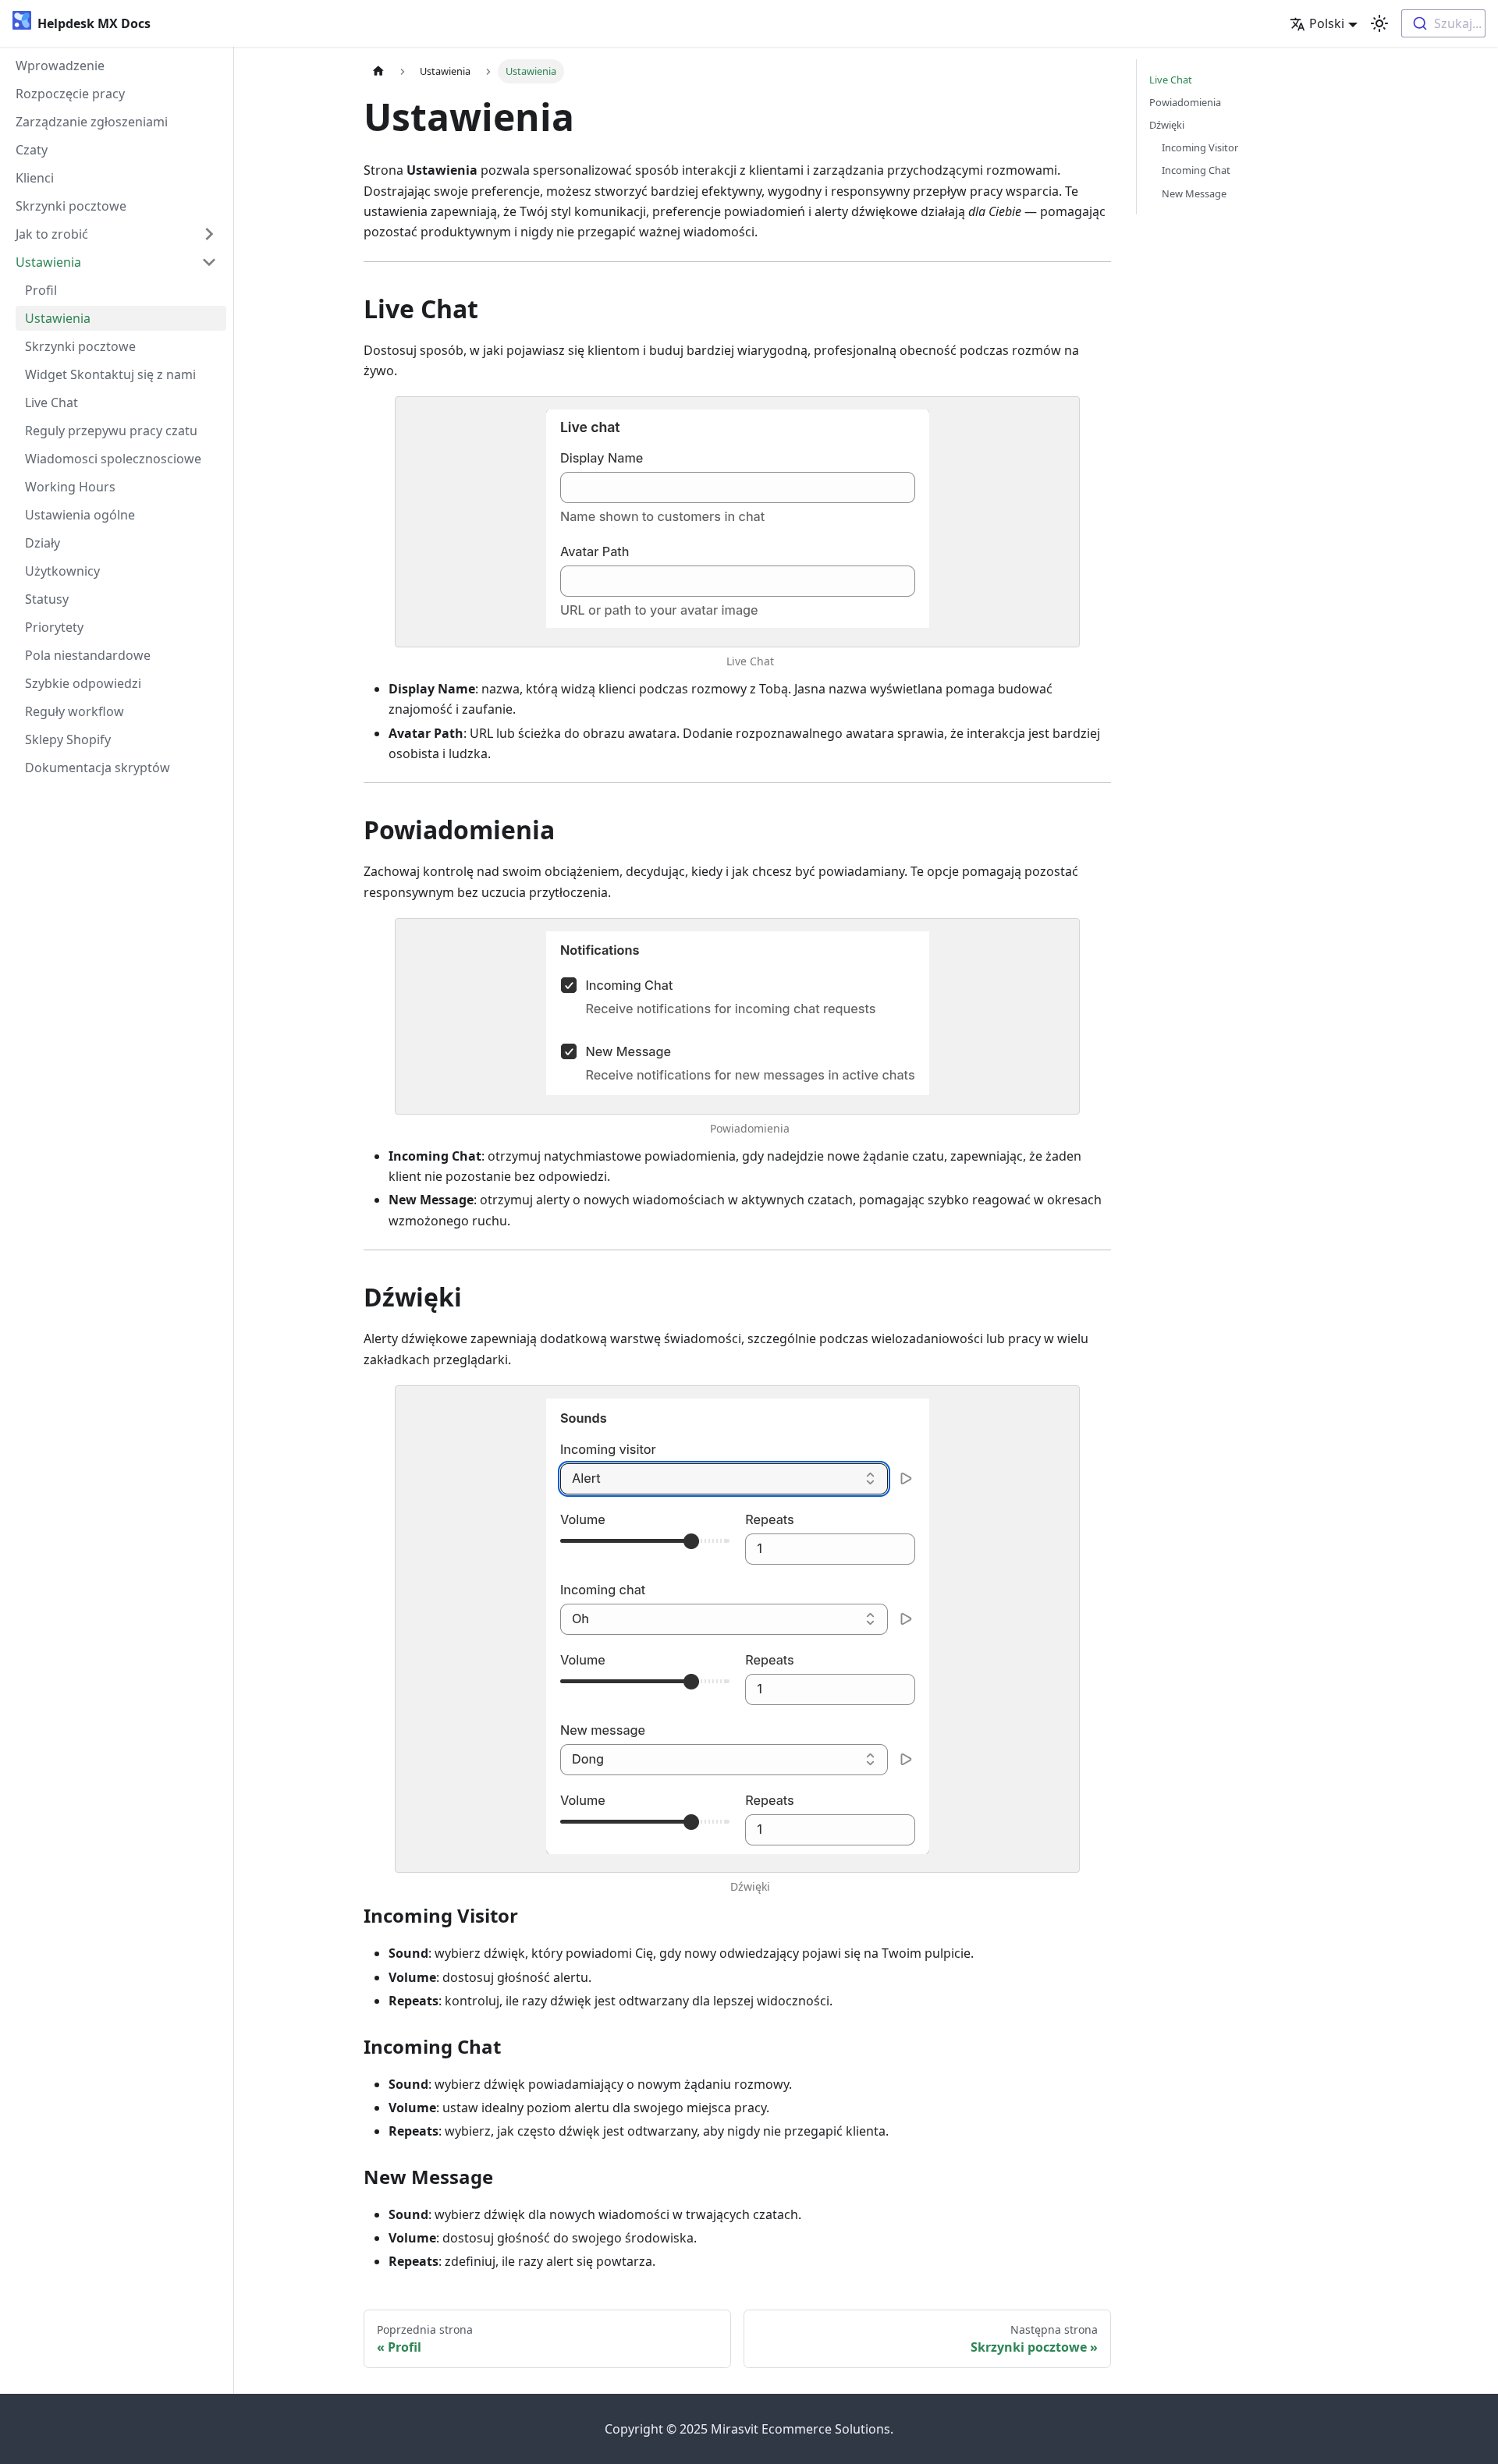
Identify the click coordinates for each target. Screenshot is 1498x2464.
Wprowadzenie (60, 66)
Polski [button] (1327, 23)
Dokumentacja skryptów (98, 768)
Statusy (47, 599)
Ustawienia (48, 262)
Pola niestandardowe (88, 655)
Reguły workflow (75, 711)
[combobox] (1443, 23)
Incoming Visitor (1200, 147)
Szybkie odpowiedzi (83, 683)
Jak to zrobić (52, 234)
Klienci (35, 178)
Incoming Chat (1196, 170)
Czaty (32, 150)
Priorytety (54, 627)
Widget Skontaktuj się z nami (110, 374)
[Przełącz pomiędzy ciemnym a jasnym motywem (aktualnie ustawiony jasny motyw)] (1379, 23)
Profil (41, 290)
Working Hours (70, 487)
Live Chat (51, 402)
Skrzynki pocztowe (71, 206)
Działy (43, 543)
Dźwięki (750, 1886)
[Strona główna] (378, 71)
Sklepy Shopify (68, 739)
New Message (1194, 193)
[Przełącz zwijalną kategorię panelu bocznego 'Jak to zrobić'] (209, 234)
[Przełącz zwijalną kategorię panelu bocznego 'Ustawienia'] (209, 262)
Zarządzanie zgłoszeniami (92, 122)
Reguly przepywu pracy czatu (111, 431)
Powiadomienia (750, 1128)
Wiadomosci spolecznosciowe (113, 459)
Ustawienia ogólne (80, 515)
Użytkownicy (62, 571)
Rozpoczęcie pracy (70, 94)
